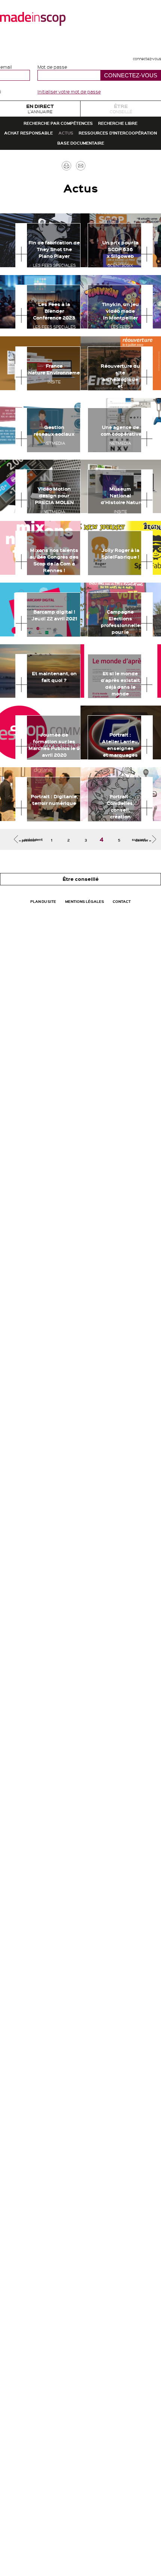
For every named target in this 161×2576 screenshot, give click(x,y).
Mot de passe (52, 67)
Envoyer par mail (92, 232)
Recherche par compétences (80, 138)
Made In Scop (33, 19)
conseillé (121, 113)
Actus (16, 178)
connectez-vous (137, 58)
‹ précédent (44, 906)
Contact (81, 994)
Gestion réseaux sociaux (62, 516)
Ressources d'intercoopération (96, 178)
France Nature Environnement (76, 454)
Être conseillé (81, 949)
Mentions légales (108, 978)
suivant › (130, 906)
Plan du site (43, 978)
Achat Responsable (115, 158)
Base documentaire (80, 199)
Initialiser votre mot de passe (69, 92)
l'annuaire (40, 113)
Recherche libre (40, 158)
